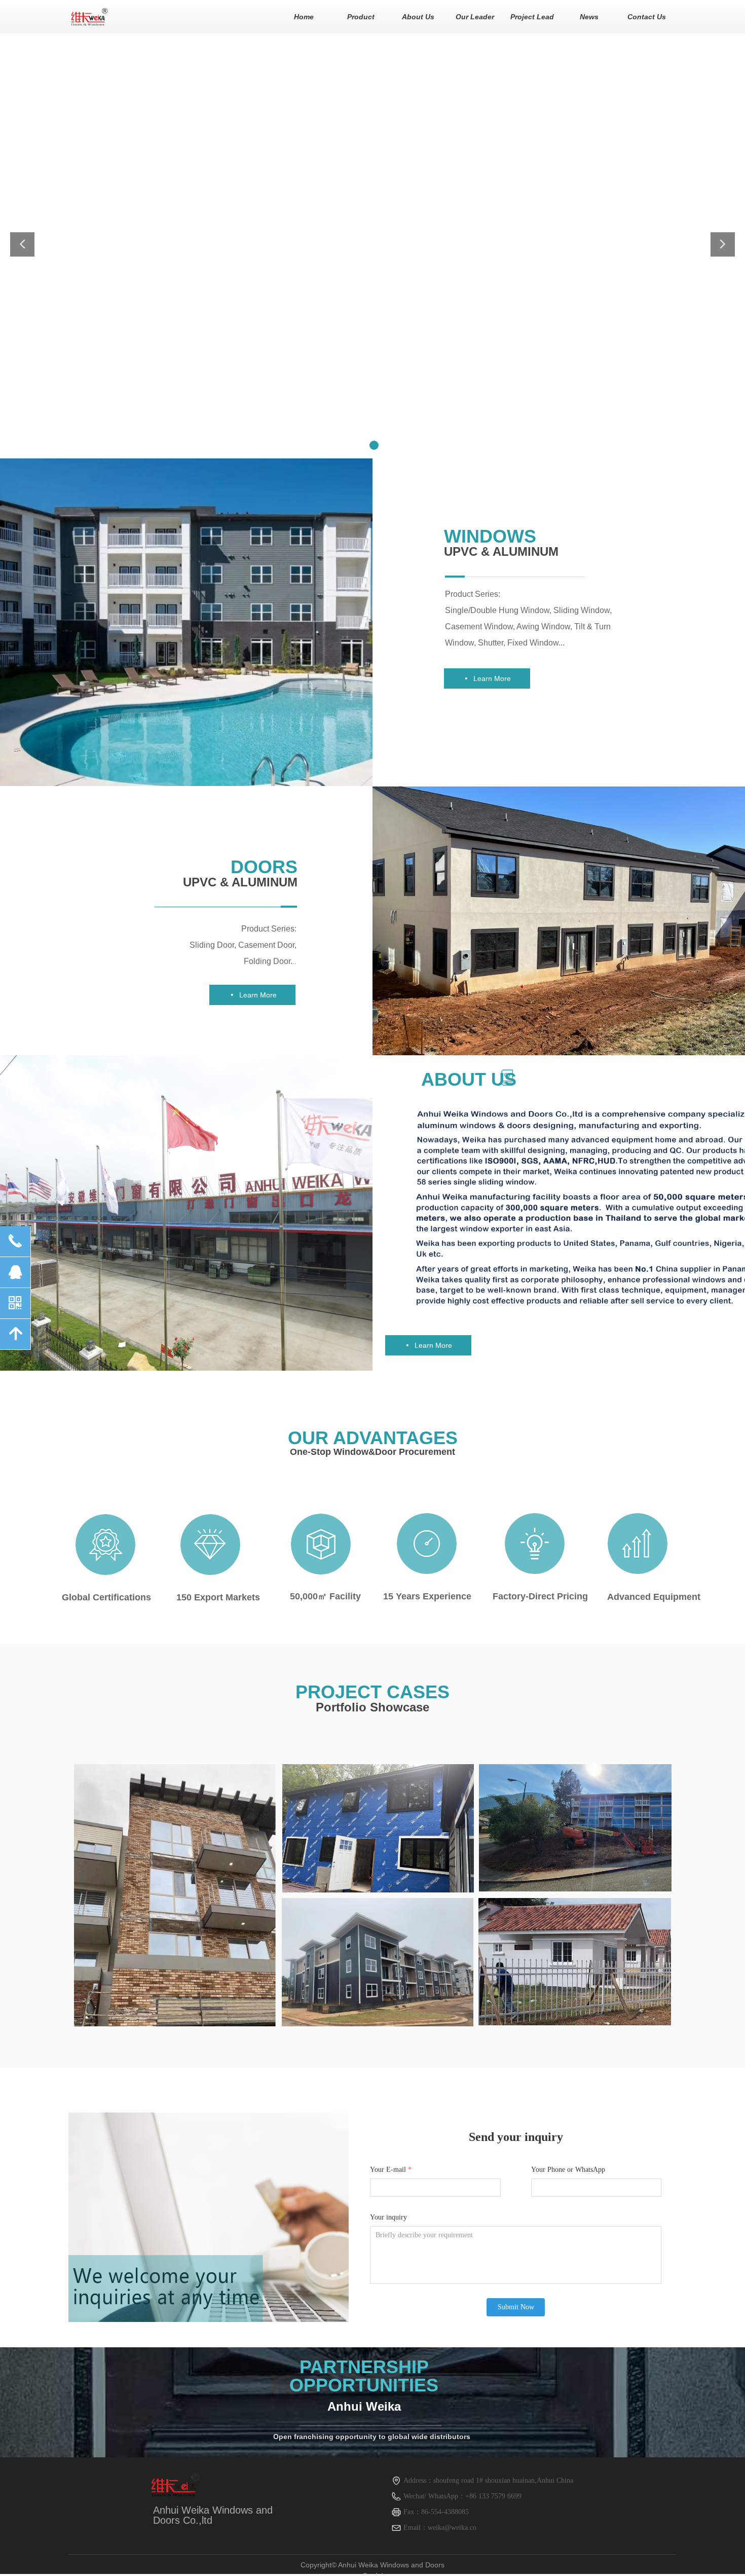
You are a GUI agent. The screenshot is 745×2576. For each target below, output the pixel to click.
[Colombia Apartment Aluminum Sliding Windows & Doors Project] (175, 1895)
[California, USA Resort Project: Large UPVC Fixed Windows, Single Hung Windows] (575, 1828)
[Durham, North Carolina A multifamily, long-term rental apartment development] (378, 1962)
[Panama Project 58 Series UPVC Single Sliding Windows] (575, 1962)
